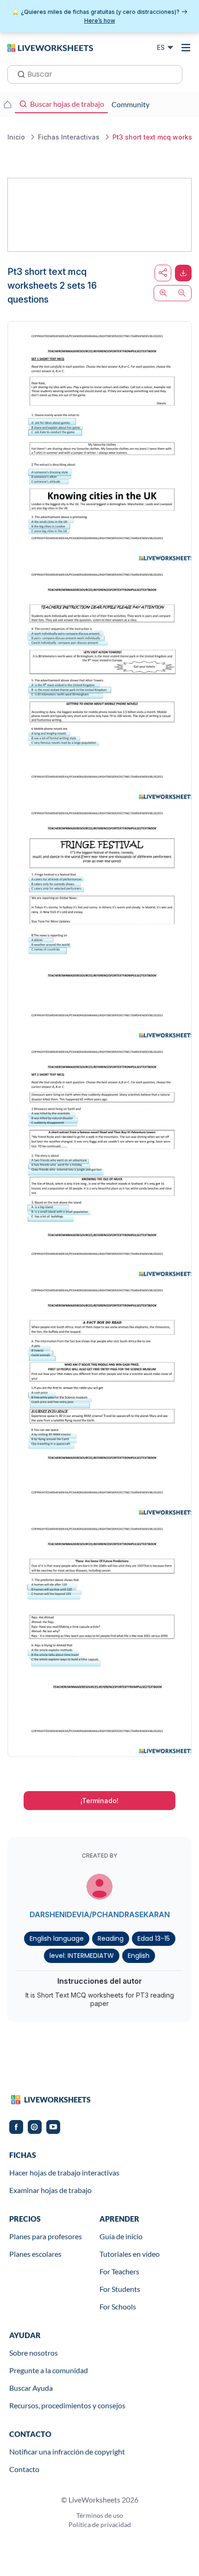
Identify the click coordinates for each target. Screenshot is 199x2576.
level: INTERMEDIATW (82, 1956)
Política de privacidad (100, 2524)
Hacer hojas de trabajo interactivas (64, 2172)
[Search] (19, 73)
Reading (111, 1938)
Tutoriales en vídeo (130, 2254)
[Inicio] (50, 47)
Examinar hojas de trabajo (50, 2190)
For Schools (118, 2306)
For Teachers (119, 2271)
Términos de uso (100, 2515)
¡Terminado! (99, 1801)
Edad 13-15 (154, 1938)
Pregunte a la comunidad (49, 2370)
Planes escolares (35, 2254)
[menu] (186, 48)
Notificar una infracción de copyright (67, 2451)
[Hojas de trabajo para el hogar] (7, 104)
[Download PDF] (183, 273)
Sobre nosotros (34, 2353)
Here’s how (100, 21)
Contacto (24, 2469)
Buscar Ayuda (31, 2388)
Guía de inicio (121, 2236)
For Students (120, 2289)
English (139, 1956)
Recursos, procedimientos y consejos (67, 2405)
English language (57, 1938)
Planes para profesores (46, 2236)
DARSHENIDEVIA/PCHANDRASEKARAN (100, 1914)
